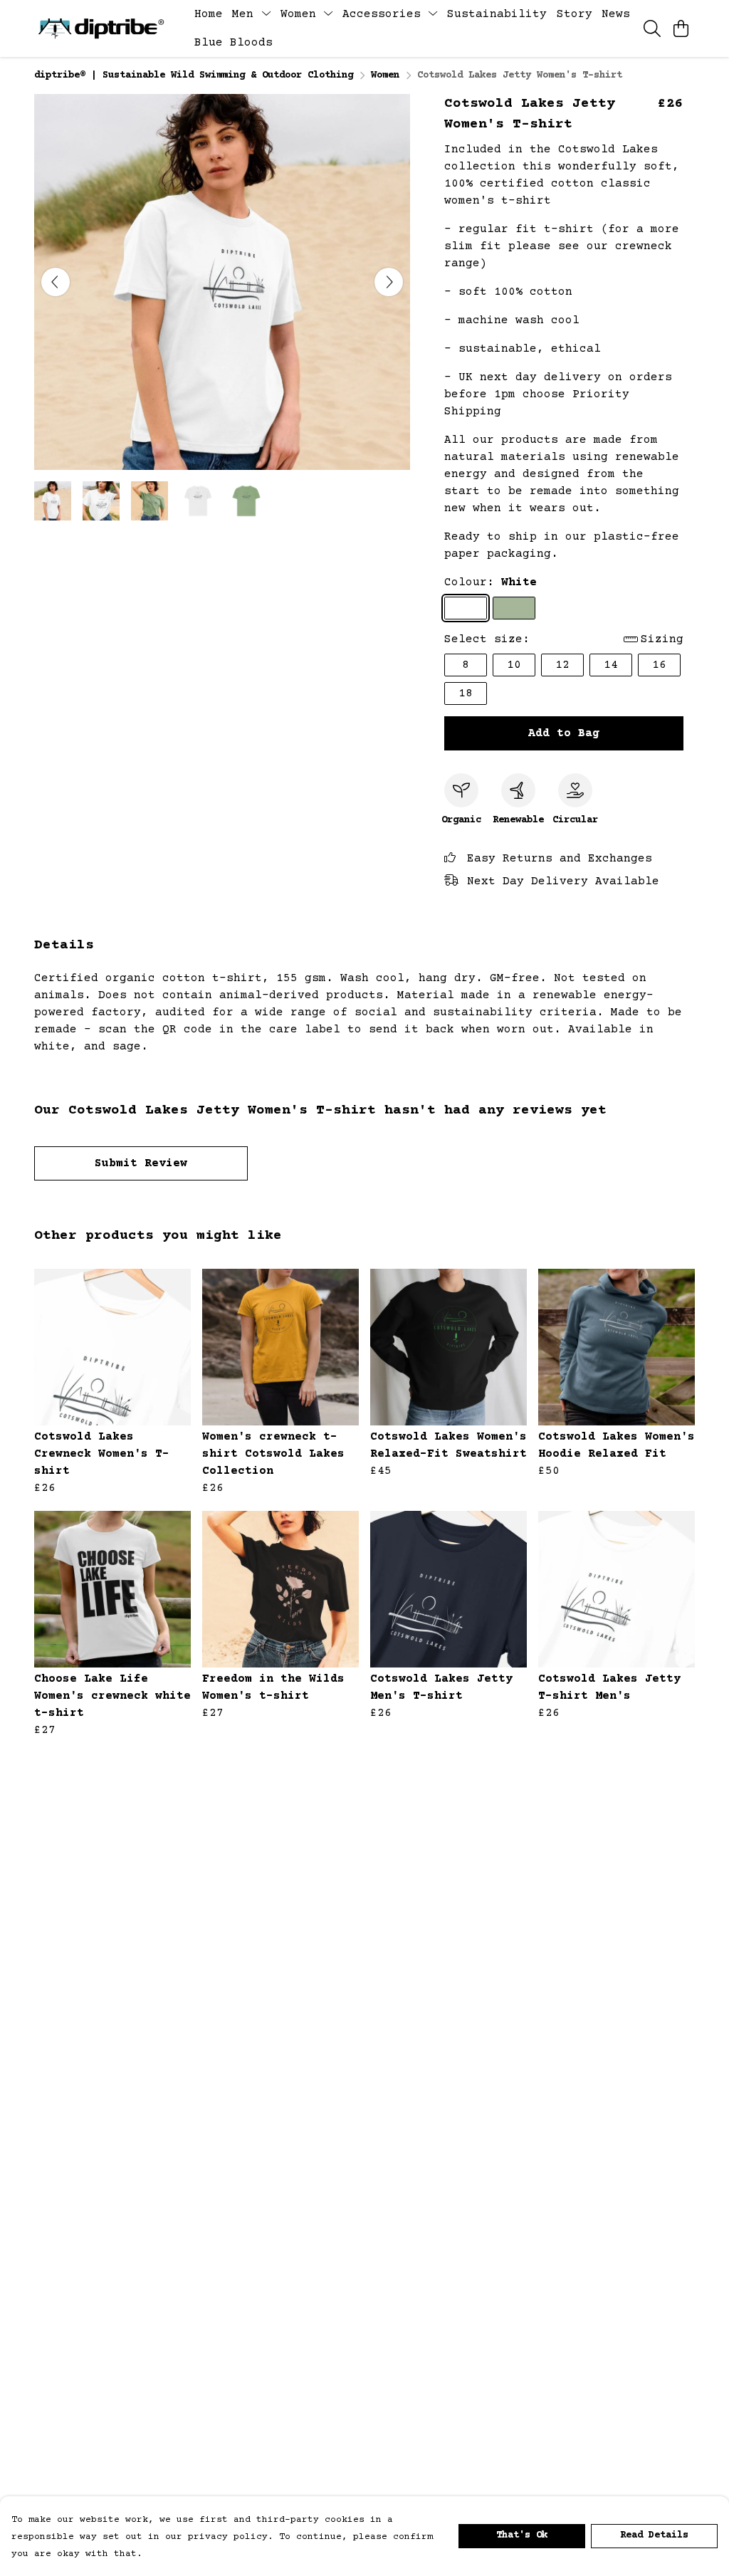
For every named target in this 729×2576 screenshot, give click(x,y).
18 (466, 693)
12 (562, 665)
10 (514, 665)
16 (659, 665)
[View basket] (681, 28)
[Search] (652, 28)
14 (611, 665)
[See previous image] (56, 282)
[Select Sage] (514, 608)
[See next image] (389, 282)
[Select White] (466, 608)
